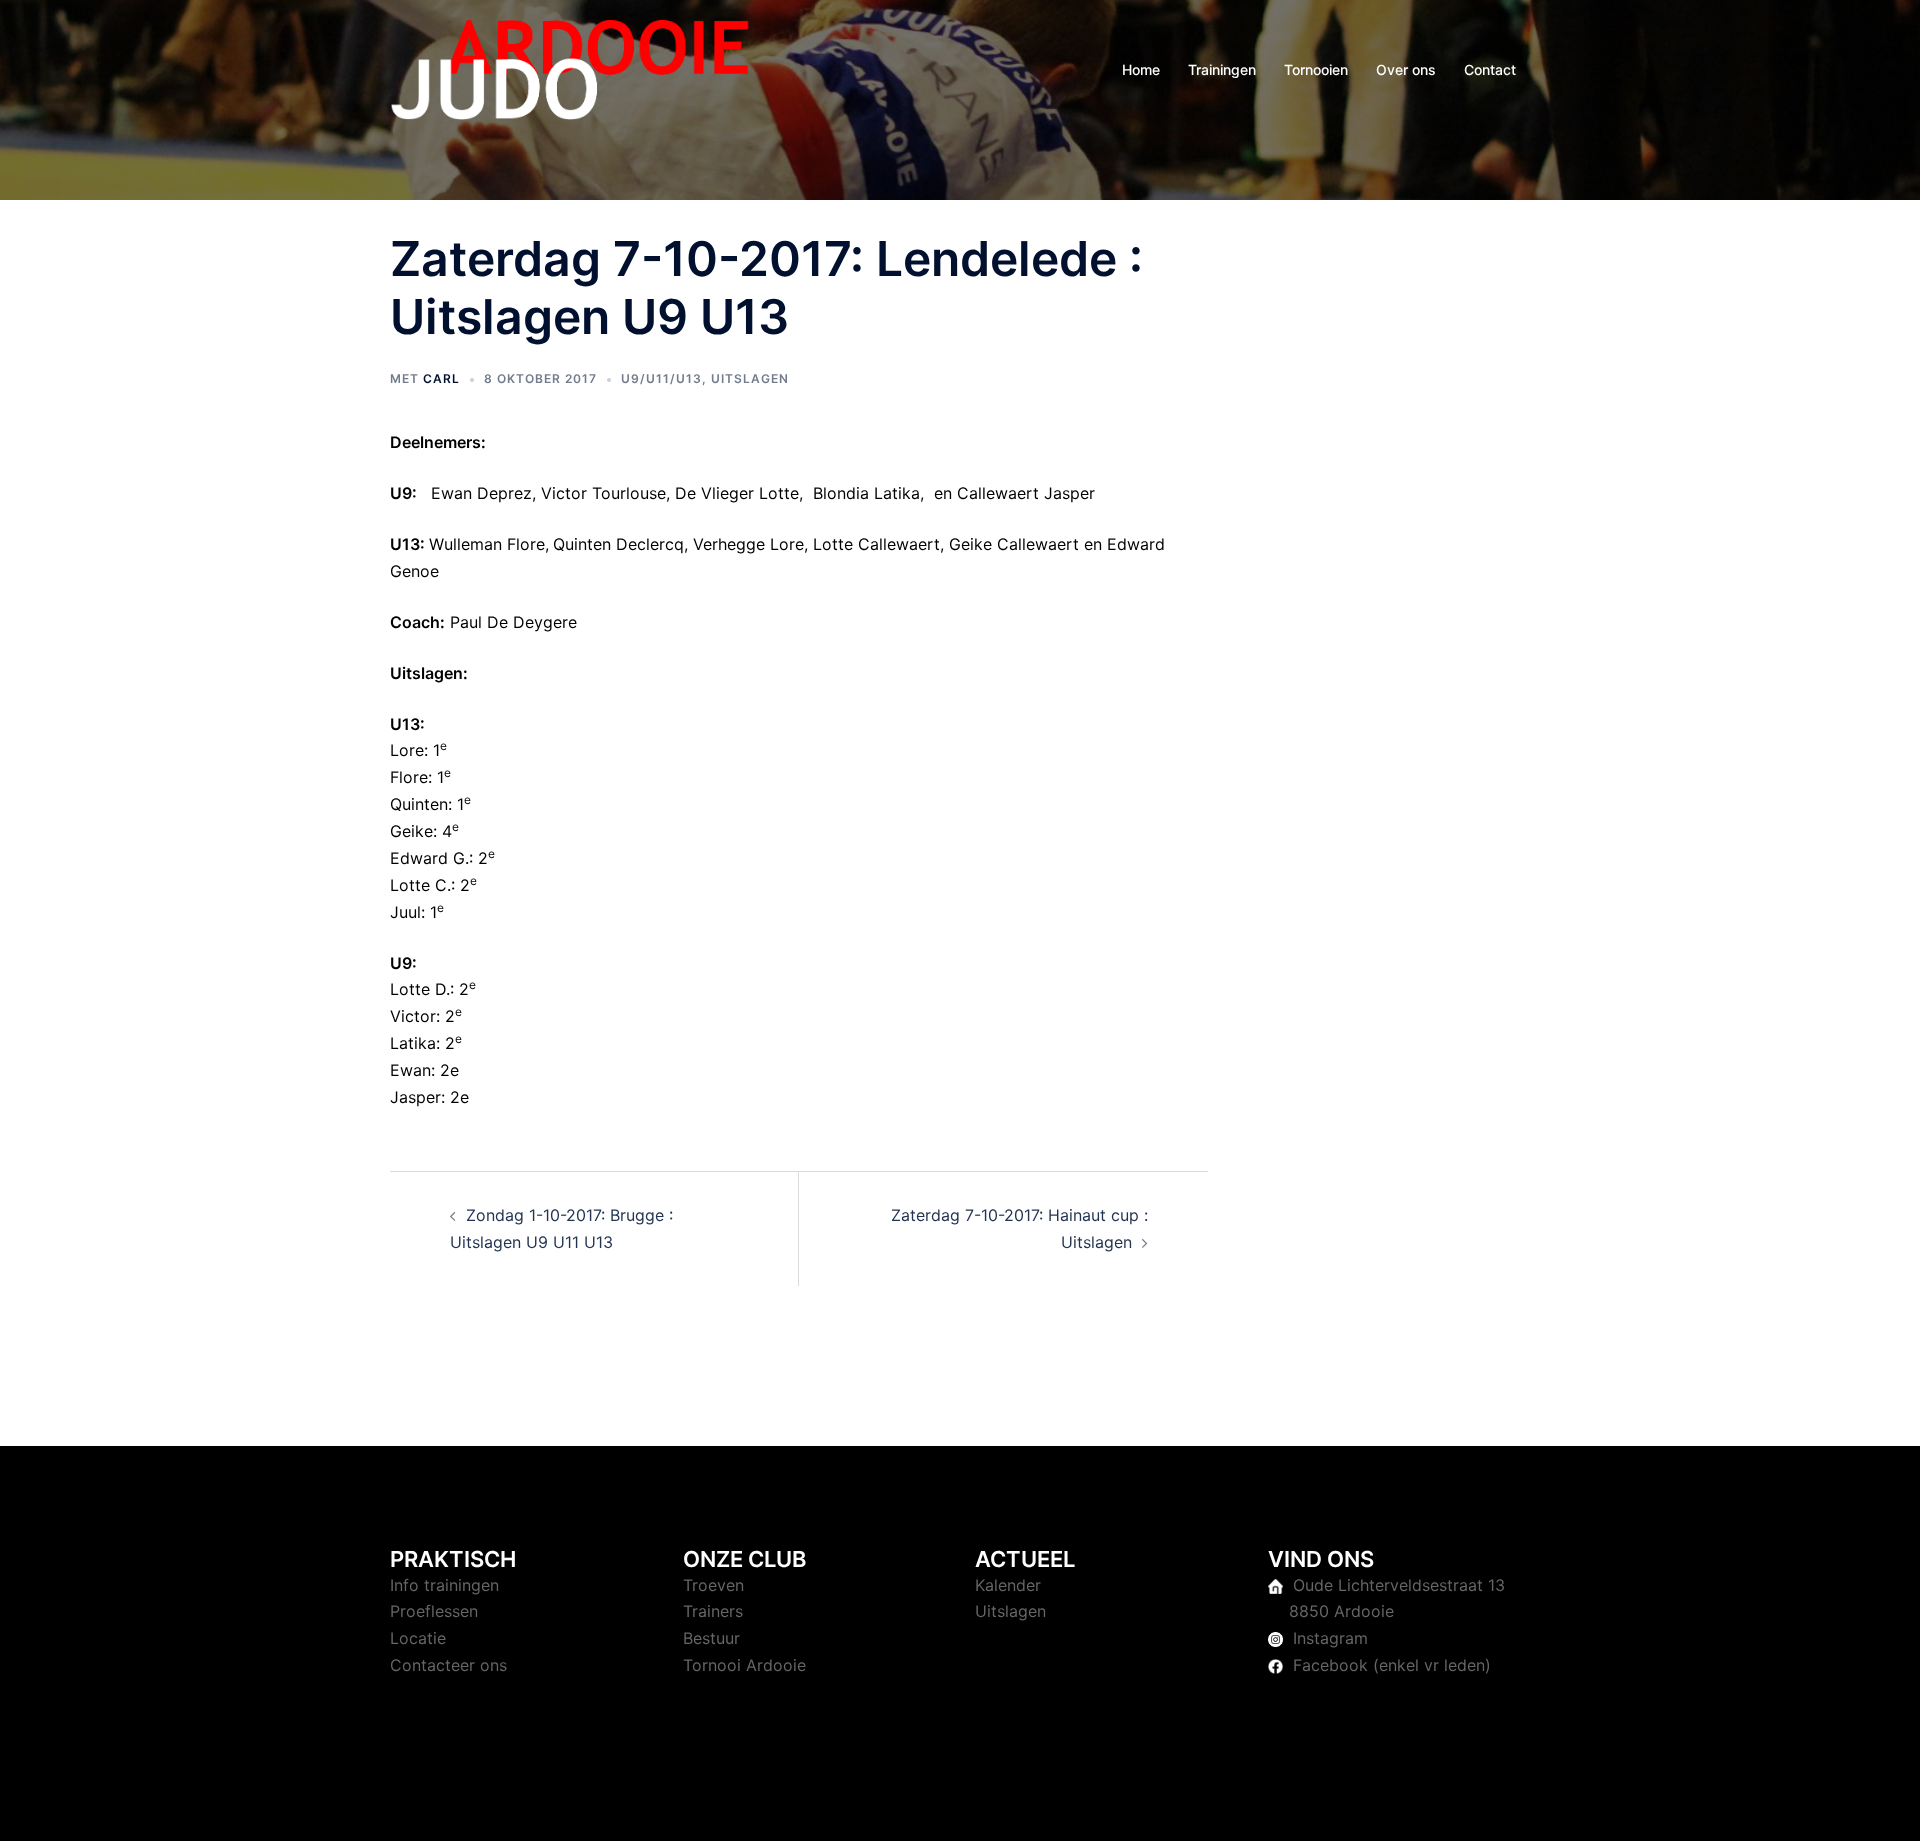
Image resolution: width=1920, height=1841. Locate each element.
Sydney (815, 1807)
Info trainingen (444, 1585)
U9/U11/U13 (661, 378)
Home (1141, 69)
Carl (441, 378)
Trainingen (1222, 69)
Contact (1490, 69)
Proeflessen (434, 1611)
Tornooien (1316, 69)
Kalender (1008, 1585)
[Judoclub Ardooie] (570, 68)
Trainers (713, 1611)
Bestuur (711, 1638)
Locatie (418, 1638)
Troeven (713, 1585)
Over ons (1406, 69)
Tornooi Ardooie (744, 1665)
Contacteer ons (448, 1665)
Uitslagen (750, 378)
